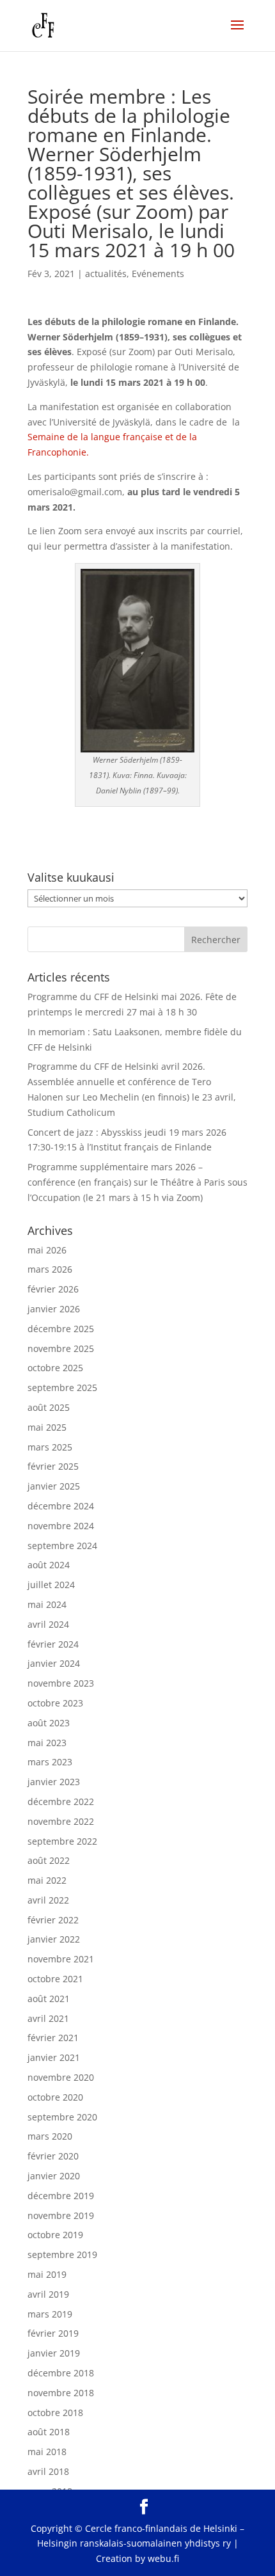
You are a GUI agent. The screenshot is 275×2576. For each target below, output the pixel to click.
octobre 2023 (55, 1703)
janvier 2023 (54, 1782)
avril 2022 (48, 1900)
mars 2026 (50, 1269)
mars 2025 (50, 1447)
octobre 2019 (55, 2235)
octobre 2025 (55, 1368)
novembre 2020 (61, 2077)
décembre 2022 (61, 1801)
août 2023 (49, 1723)
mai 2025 (47, 1427)
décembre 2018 (61, 2373)
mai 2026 (47, 1250)
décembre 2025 (61, 1329)
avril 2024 (48, 1624)
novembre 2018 (61, 2393)
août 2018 (49, 2432)
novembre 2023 (61, 1683)
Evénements (158, 274)
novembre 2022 (61, 1821)
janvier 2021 (54, 2057)
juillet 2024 (51, 1585)
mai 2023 (47, 1743)
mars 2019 (50, 2314)
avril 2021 (48, 2018)
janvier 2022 (54, 1939)
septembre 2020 (62, 2117)
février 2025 (53, 1466)
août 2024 (49, 1565)
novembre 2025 (61, 1348)
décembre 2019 (61, 2196)
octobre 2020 (55, 2097)
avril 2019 (48, 2294)
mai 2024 (47, 1604)
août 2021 (49, 1999)
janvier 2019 (54, 2353)
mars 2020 (50, 2136)
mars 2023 (50, 1762)
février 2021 (53, 2038)
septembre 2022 (62, 1841)
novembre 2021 (61, 1959)
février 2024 (53, 1644)
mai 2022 (47, 1880)
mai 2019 (47, 2274)
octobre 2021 (55, 1979)
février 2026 (53, 1289)
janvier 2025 (54, 1486)
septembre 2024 (62, 1546)
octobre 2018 (55, 2413)
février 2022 (53, 1920)
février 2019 (53, 2333)
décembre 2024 (61, 1506)
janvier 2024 (54, 1663)
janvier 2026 (54, 1309)
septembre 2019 (62, 2254)
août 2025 (49, 1407)
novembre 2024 (61, 1526)
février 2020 (53, 2156)
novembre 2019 (61, 2215)
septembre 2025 (62, 1387)
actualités (106, 274)
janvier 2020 (54, 2176)
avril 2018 (48, 2471)
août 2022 (49, 1860)
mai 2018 (47, 2452)
